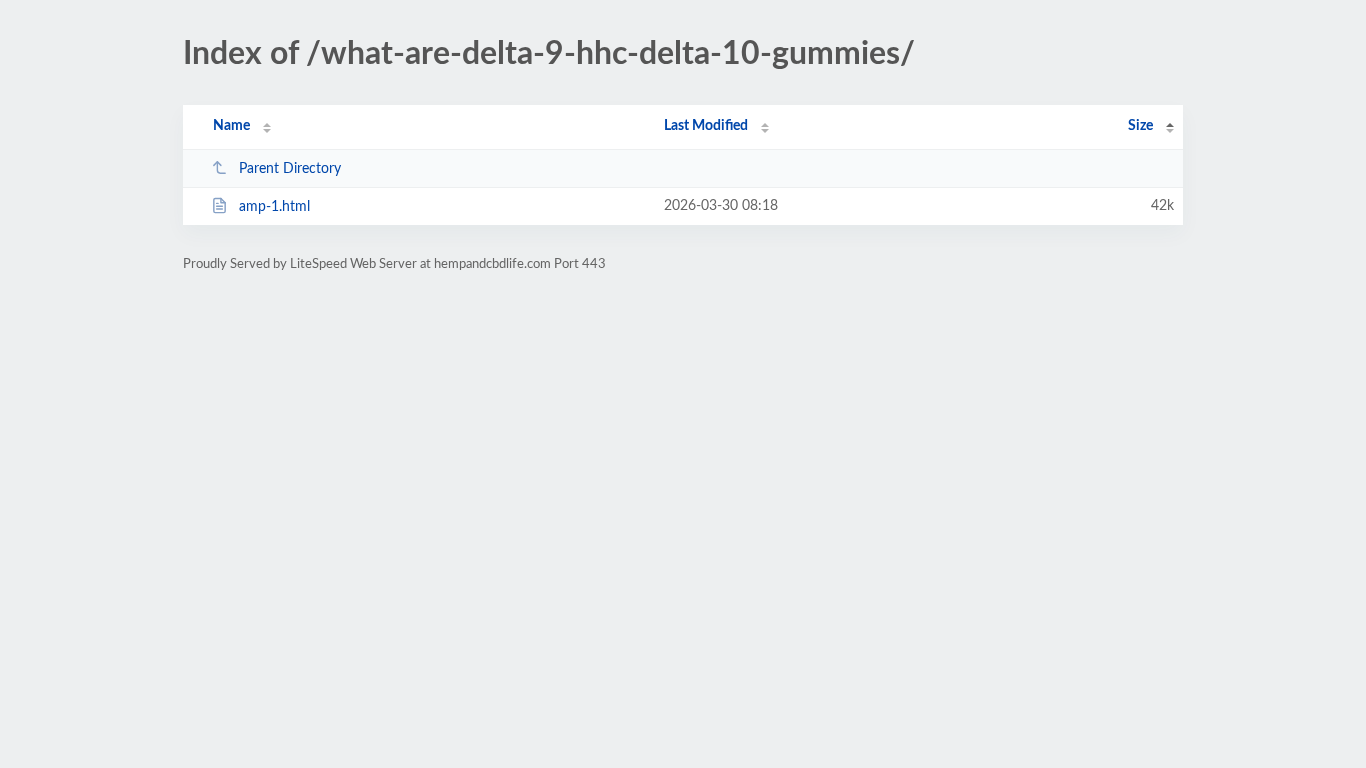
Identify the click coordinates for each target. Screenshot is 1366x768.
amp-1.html (274, 207)
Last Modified (706, 126)
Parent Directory (290, 169)
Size (1140, 126)
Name (231, 126)
